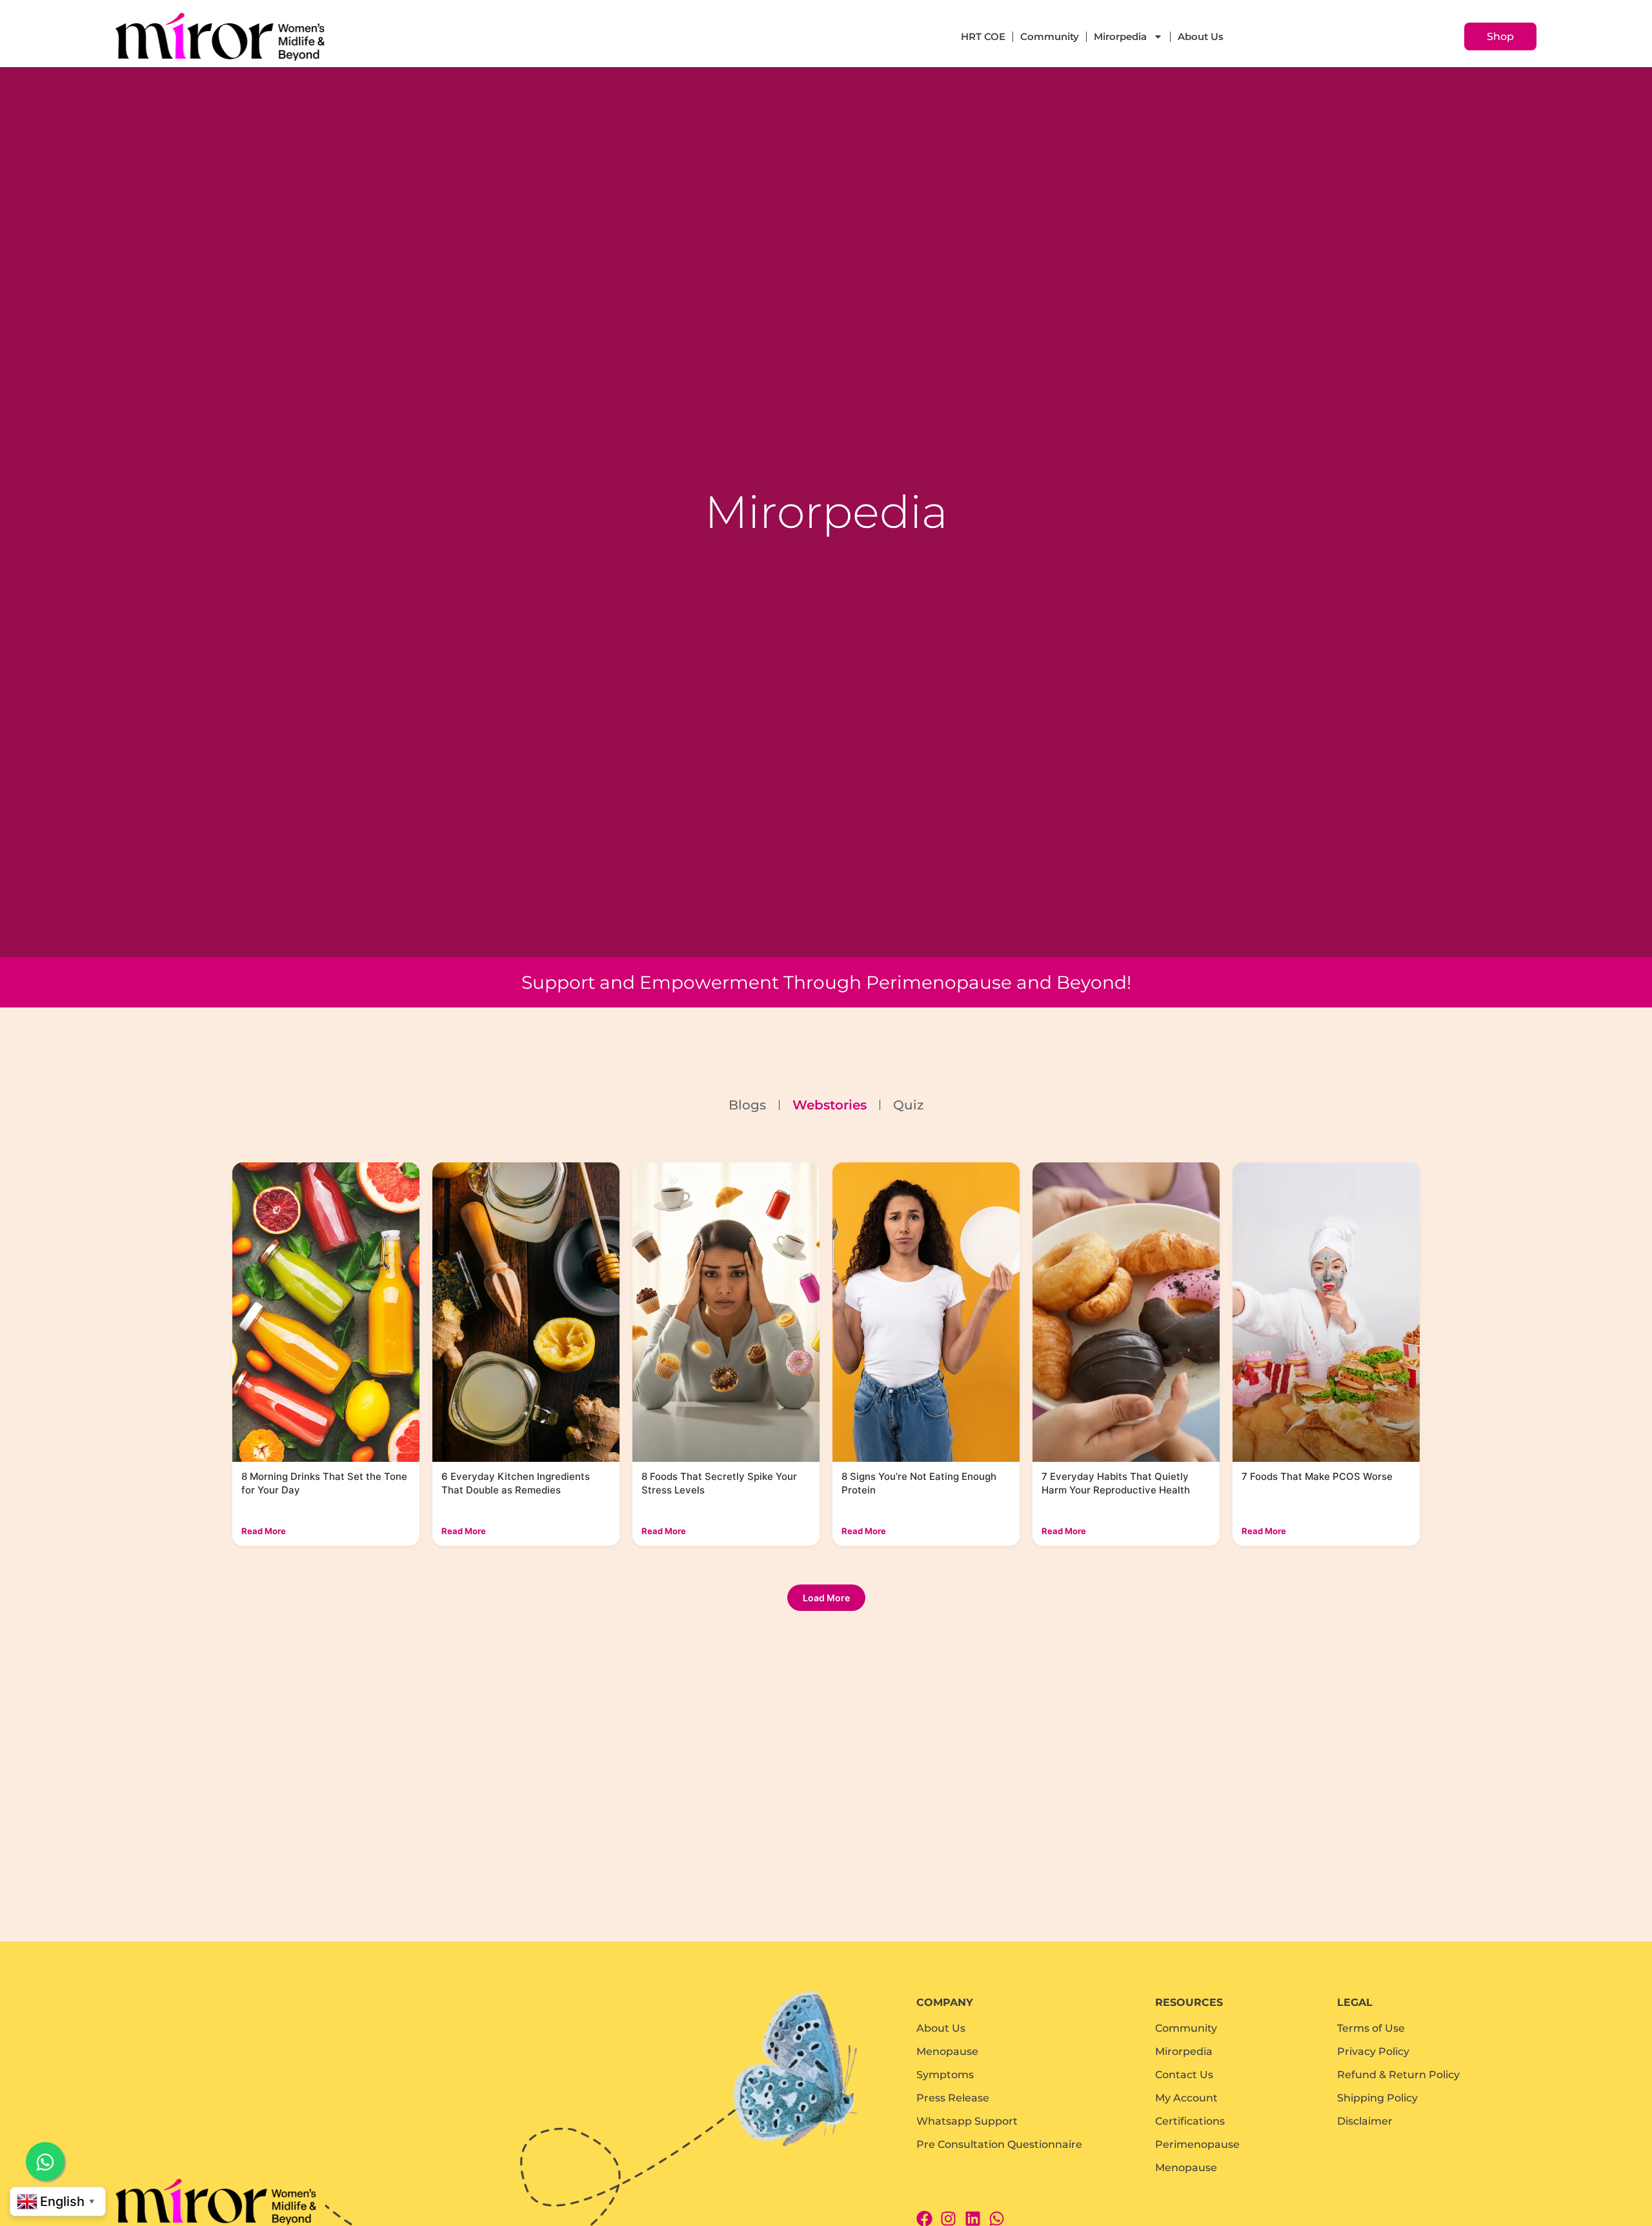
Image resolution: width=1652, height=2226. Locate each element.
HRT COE (983, 36)
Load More (826, 1598)
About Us (1201, 36)
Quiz (908, 1105)
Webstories (830, 1105)
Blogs (747, 1105)
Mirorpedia (1120, 36)
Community (1050, 36)
